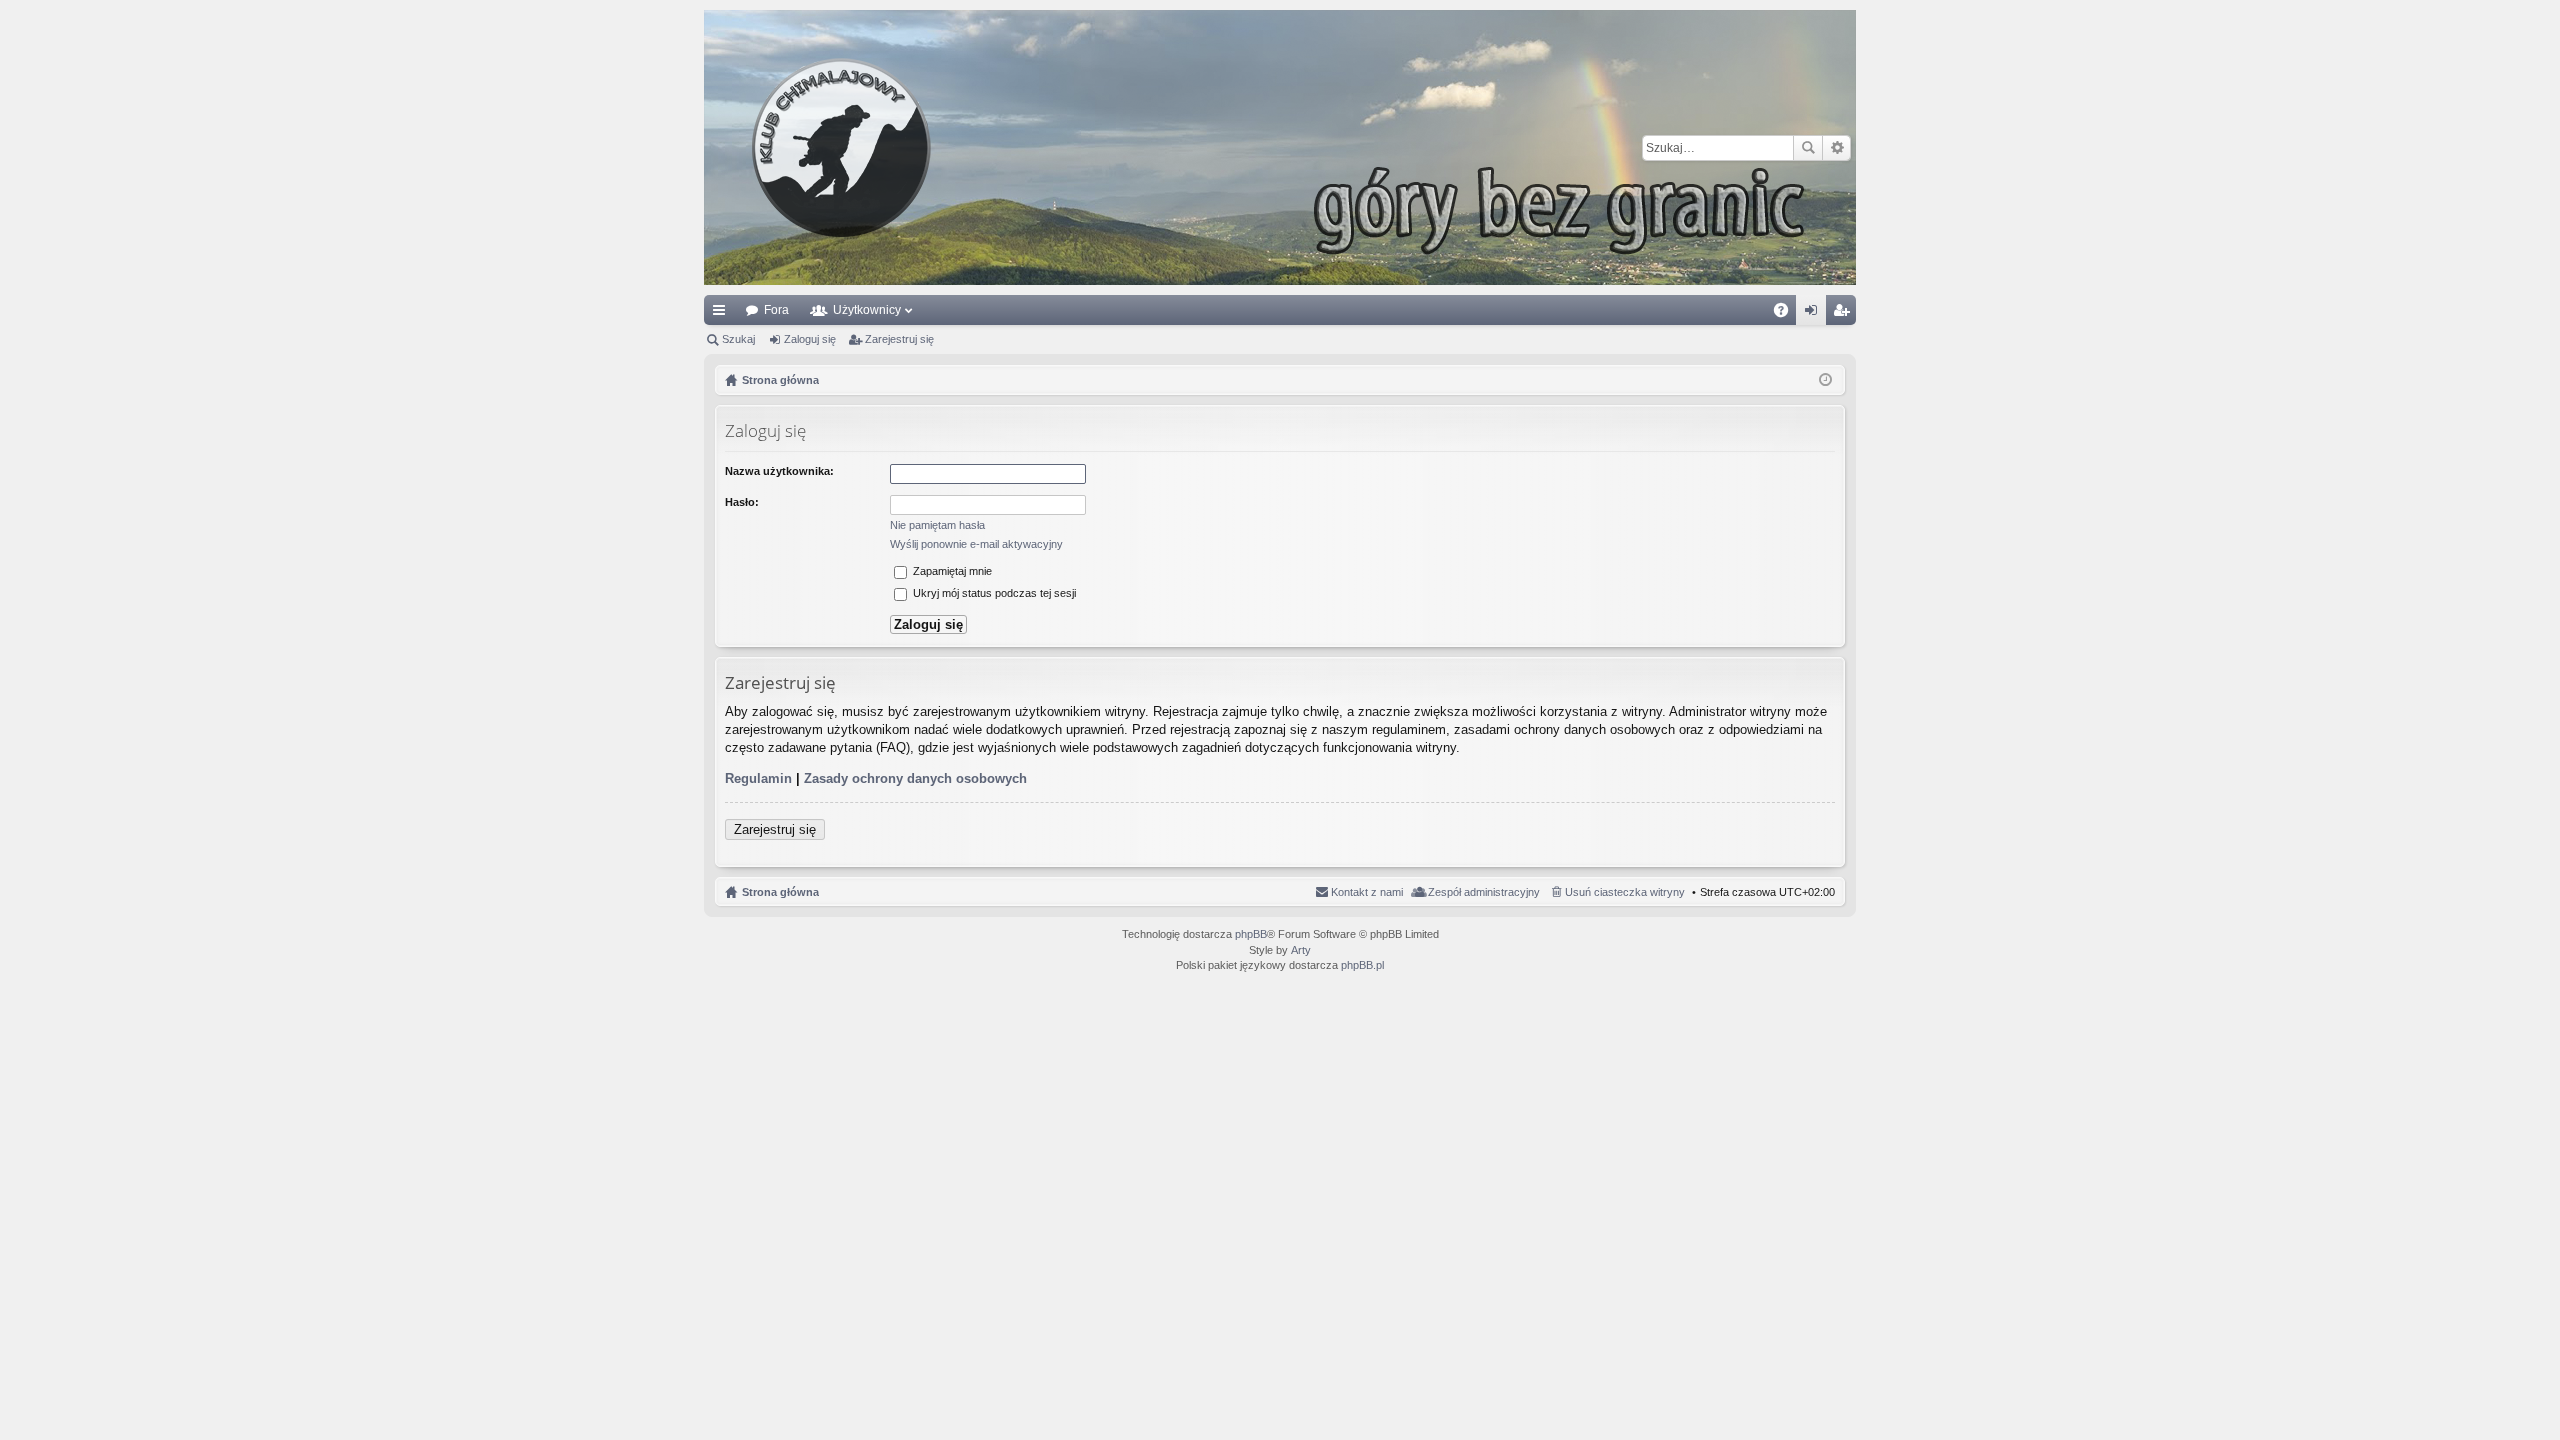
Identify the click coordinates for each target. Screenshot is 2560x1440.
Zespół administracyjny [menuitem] (1484, 892)
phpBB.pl (1362, 965)
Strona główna (780, 892)
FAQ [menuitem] (1787, 314)
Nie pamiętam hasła (937, 525)
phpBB (1251, 934)
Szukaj (1808, 148)
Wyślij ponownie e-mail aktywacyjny (976, 544)
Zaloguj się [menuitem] (1815, 314)
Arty (1301, 950)
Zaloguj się (810, 339)
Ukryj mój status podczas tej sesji (993, 593)
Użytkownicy (867, 310)
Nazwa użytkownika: (779, 471)
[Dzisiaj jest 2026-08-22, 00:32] (1825, 380)
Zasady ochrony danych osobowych (915, 778)
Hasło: (742, 502)
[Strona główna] (1280, 147)
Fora (776, 310)
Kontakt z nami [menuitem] (1367, 892)
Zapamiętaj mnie (951, 571)
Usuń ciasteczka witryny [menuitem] (1625, 892)
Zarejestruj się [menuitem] (1845, 314)
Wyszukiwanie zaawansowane (1836, 148)
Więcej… (723, 314)
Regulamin (758, 778)
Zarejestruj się (899, 339)
